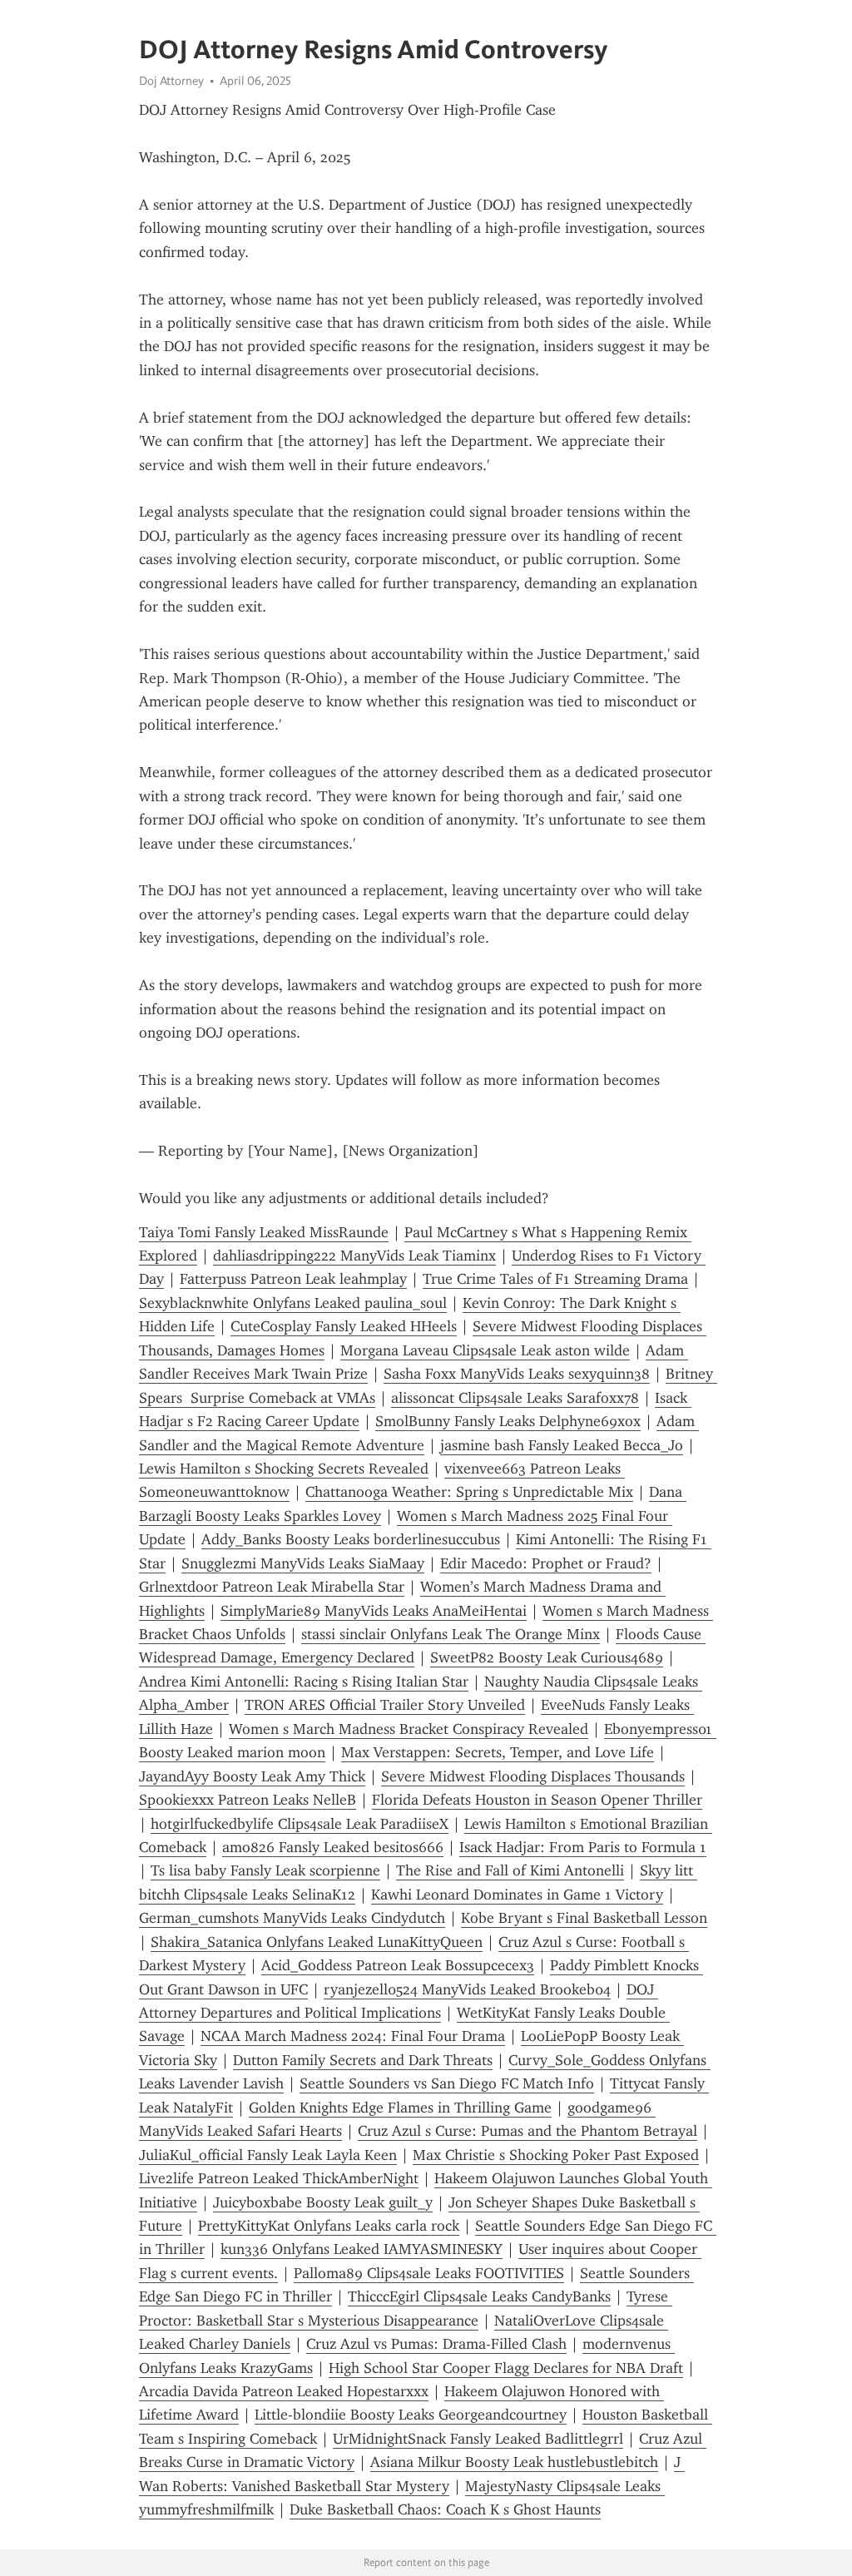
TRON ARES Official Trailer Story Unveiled (385, 1705)
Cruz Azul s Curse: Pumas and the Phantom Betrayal (528, 2131)
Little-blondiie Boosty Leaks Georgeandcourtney (411, 2415)
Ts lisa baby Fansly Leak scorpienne (265, 1870)
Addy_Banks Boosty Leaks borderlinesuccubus (351, 1539)
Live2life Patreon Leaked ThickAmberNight (279, 2178)
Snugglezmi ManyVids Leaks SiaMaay (303, 1563)
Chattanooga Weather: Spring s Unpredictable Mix (469, 1492)
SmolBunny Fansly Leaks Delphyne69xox (508, 1421)
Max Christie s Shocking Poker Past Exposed (556, 2155)
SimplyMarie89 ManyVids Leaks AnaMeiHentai (374, 1611)
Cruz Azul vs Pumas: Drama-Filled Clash (436, 2344)
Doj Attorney (171, 81)
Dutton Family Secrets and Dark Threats (363, 2060)
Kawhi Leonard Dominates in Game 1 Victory (517, 1895)
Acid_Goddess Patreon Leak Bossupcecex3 (398, 1965)
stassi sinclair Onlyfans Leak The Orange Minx (451, 1634)
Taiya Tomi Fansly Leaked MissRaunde (264, 1232)
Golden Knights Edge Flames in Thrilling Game (400, 2108)
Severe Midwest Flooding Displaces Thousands (533, 1776)
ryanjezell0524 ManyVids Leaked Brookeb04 (467, 1989)
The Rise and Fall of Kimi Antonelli (510, 1870)
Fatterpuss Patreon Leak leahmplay (293, 1279)
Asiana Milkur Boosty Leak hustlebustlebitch (514, 2462)
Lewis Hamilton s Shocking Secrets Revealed (284, 1469)
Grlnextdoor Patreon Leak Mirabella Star (272, 1587)
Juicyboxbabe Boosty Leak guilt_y (323, 2202)
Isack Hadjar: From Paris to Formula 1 (583, 1847)
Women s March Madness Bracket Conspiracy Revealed (409, 1729)
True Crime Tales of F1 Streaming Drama (555, 1279)
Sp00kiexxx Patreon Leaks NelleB (248, 1800)
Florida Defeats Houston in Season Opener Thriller (537, 1800)
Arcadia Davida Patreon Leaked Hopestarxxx (284, 2391)
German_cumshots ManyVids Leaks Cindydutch (292, 1918)
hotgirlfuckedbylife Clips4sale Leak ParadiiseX (300, 1824)
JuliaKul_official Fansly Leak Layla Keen (268, 2155)
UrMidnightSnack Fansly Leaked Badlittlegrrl (478, 2439)
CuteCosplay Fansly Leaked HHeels (344, 1326)
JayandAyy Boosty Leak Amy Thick (252, 1776)
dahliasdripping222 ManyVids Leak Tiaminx (354, 1256)
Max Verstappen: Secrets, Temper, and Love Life (498, 1752)
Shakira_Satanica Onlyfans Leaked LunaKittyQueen (317, 1942)
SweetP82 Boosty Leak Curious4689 (547, 1657)
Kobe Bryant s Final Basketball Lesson (584, 1918)
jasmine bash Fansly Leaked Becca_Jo (562, 1445)
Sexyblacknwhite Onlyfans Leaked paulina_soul (293, 1303)
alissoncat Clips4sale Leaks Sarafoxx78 (515, 1398)
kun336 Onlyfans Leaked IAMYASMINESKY (362, 2249)
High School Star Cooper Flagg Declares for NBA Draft (506, 2368)
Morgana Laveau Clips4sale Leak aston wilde (485, 1350)
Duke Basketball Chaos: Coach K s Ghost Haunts (445, 2509)
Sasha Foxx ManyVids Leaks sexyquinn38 (517, 1374)
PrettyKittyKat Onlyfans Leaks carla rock (329, 2226)
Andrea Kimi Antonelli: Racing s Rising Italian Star (304, 1682)
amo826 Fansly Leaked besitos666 (333, 1847)
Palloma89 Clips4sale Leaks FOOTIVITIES (429, 2273)
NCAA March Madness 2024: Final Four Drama (353, 2036)
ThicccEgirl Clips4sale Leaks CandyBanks (479, 2296)
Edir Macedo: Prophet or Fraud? (546, 1563)
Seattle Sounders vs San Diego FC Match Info (447, 2083)
